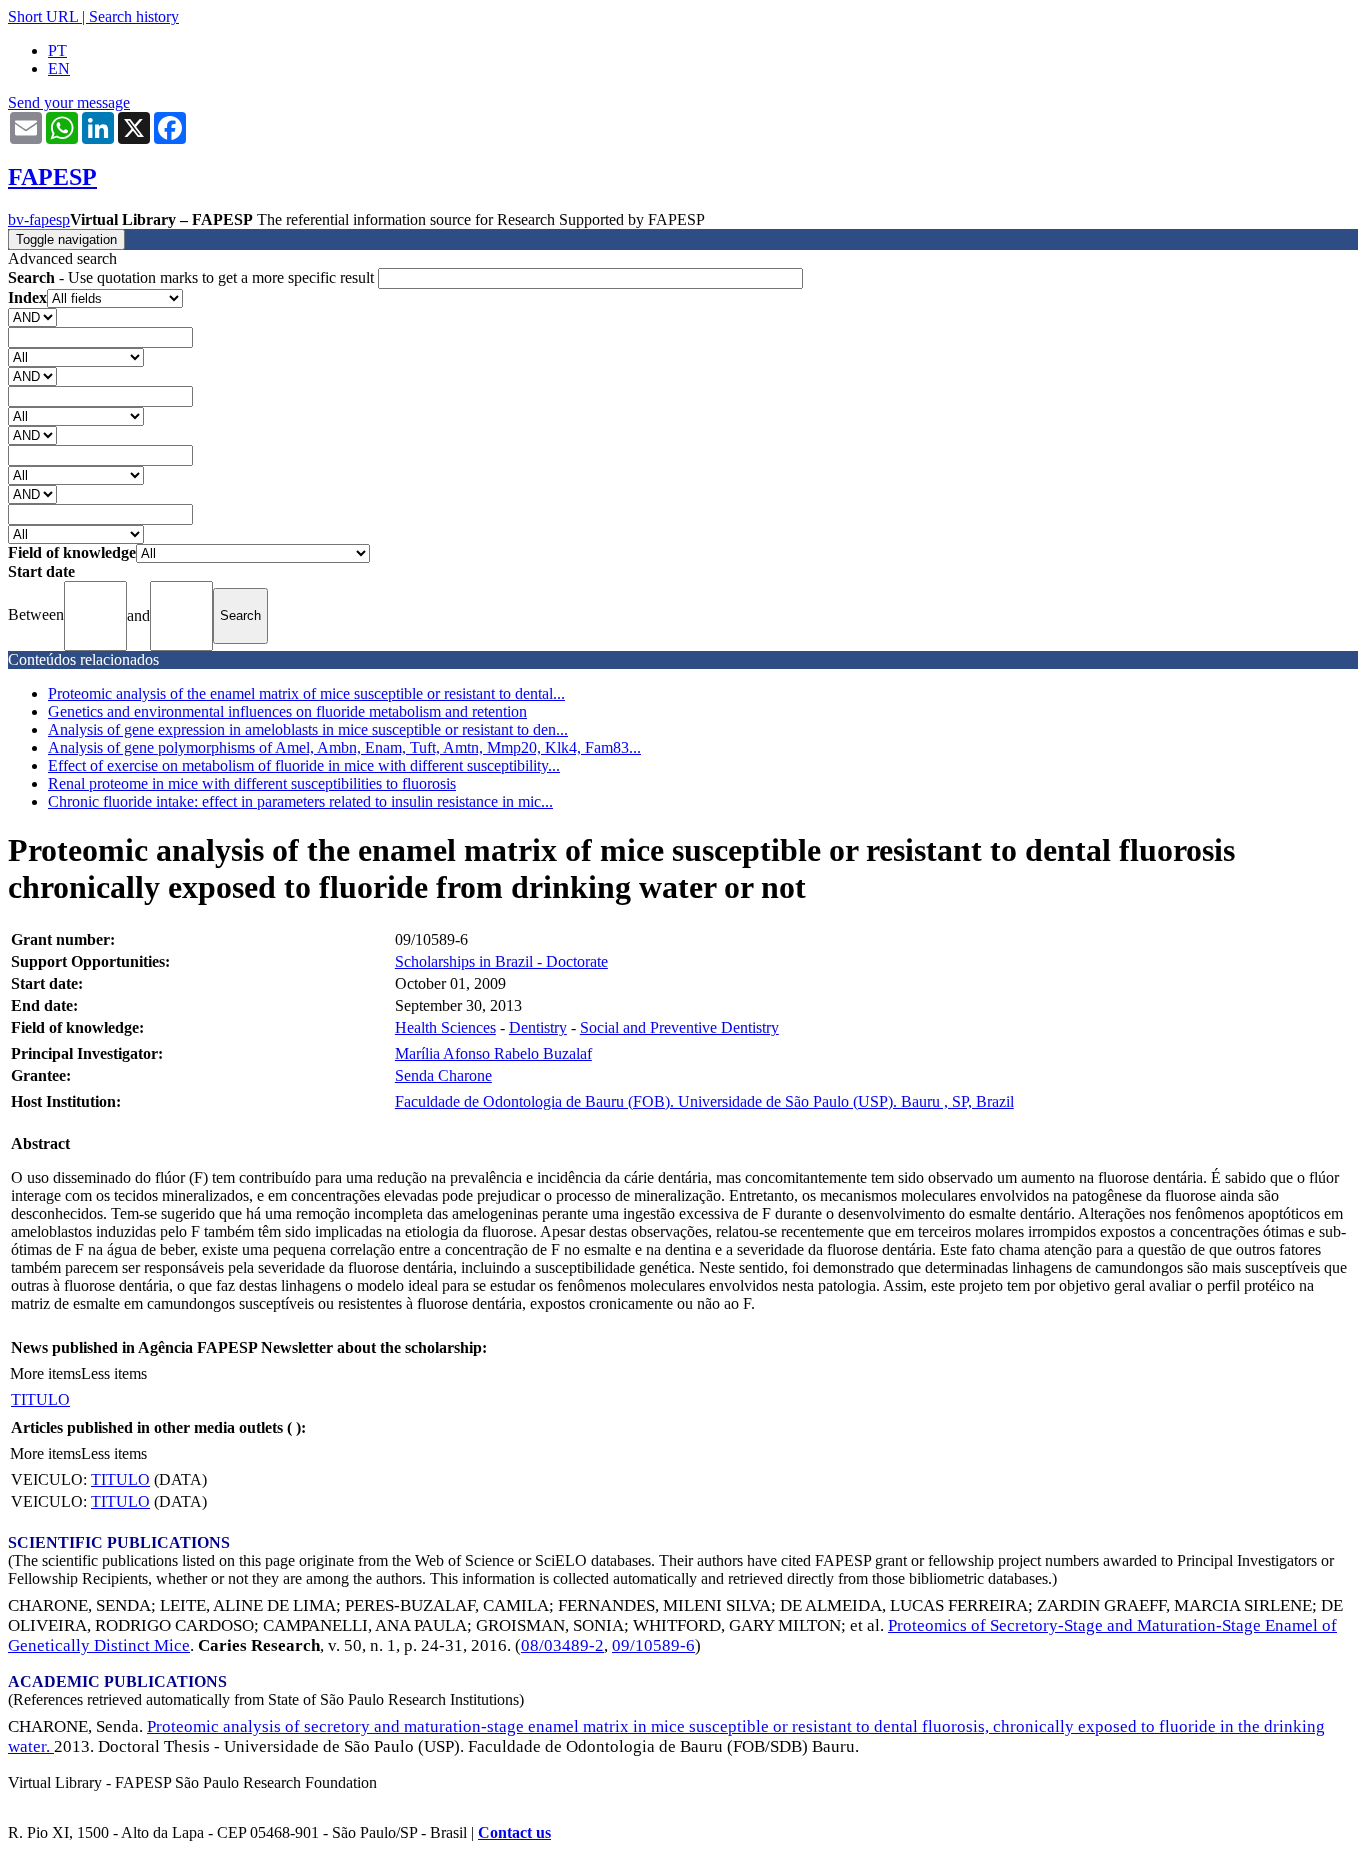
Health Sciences (445, 1027)
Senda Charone (443, 1075)
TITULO (40, 1399)
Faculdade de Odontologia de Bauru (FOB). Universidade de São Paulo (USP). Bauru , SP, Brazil (704, 1101)
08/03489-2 (562, 1645)
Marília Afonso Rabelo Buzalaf (493, 1053)
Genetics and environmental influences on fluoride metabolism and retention (287, 711)
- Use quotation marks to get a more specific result (193, 277)
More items (45, 1373)
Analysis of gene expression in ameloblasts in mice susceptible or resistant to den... (308, 729)
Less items (114, 1373)
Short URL (43, 16)
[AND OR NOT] (32, 316)
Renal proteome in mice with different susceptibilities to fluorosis (252, 783)
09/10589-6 (653, 1645)
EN (59, 68)
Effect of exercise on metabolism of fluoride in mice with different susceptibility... (304, 765)
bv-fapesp (39, 219)
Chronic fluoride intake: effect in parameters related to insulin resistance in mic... (300, 801)
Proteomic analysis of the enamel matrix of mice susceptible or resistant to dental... (306, 693)
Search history (134, 16)
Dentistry (538, 1027)
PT (57, 50)
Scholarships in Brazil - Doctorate (501, 961)
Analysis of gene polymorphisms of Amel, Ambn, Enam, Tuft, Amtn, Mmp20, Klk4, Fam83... (344, 747)
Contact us (514, 1832)
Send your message (69, 102)
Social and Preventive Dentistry (679, 1027)
